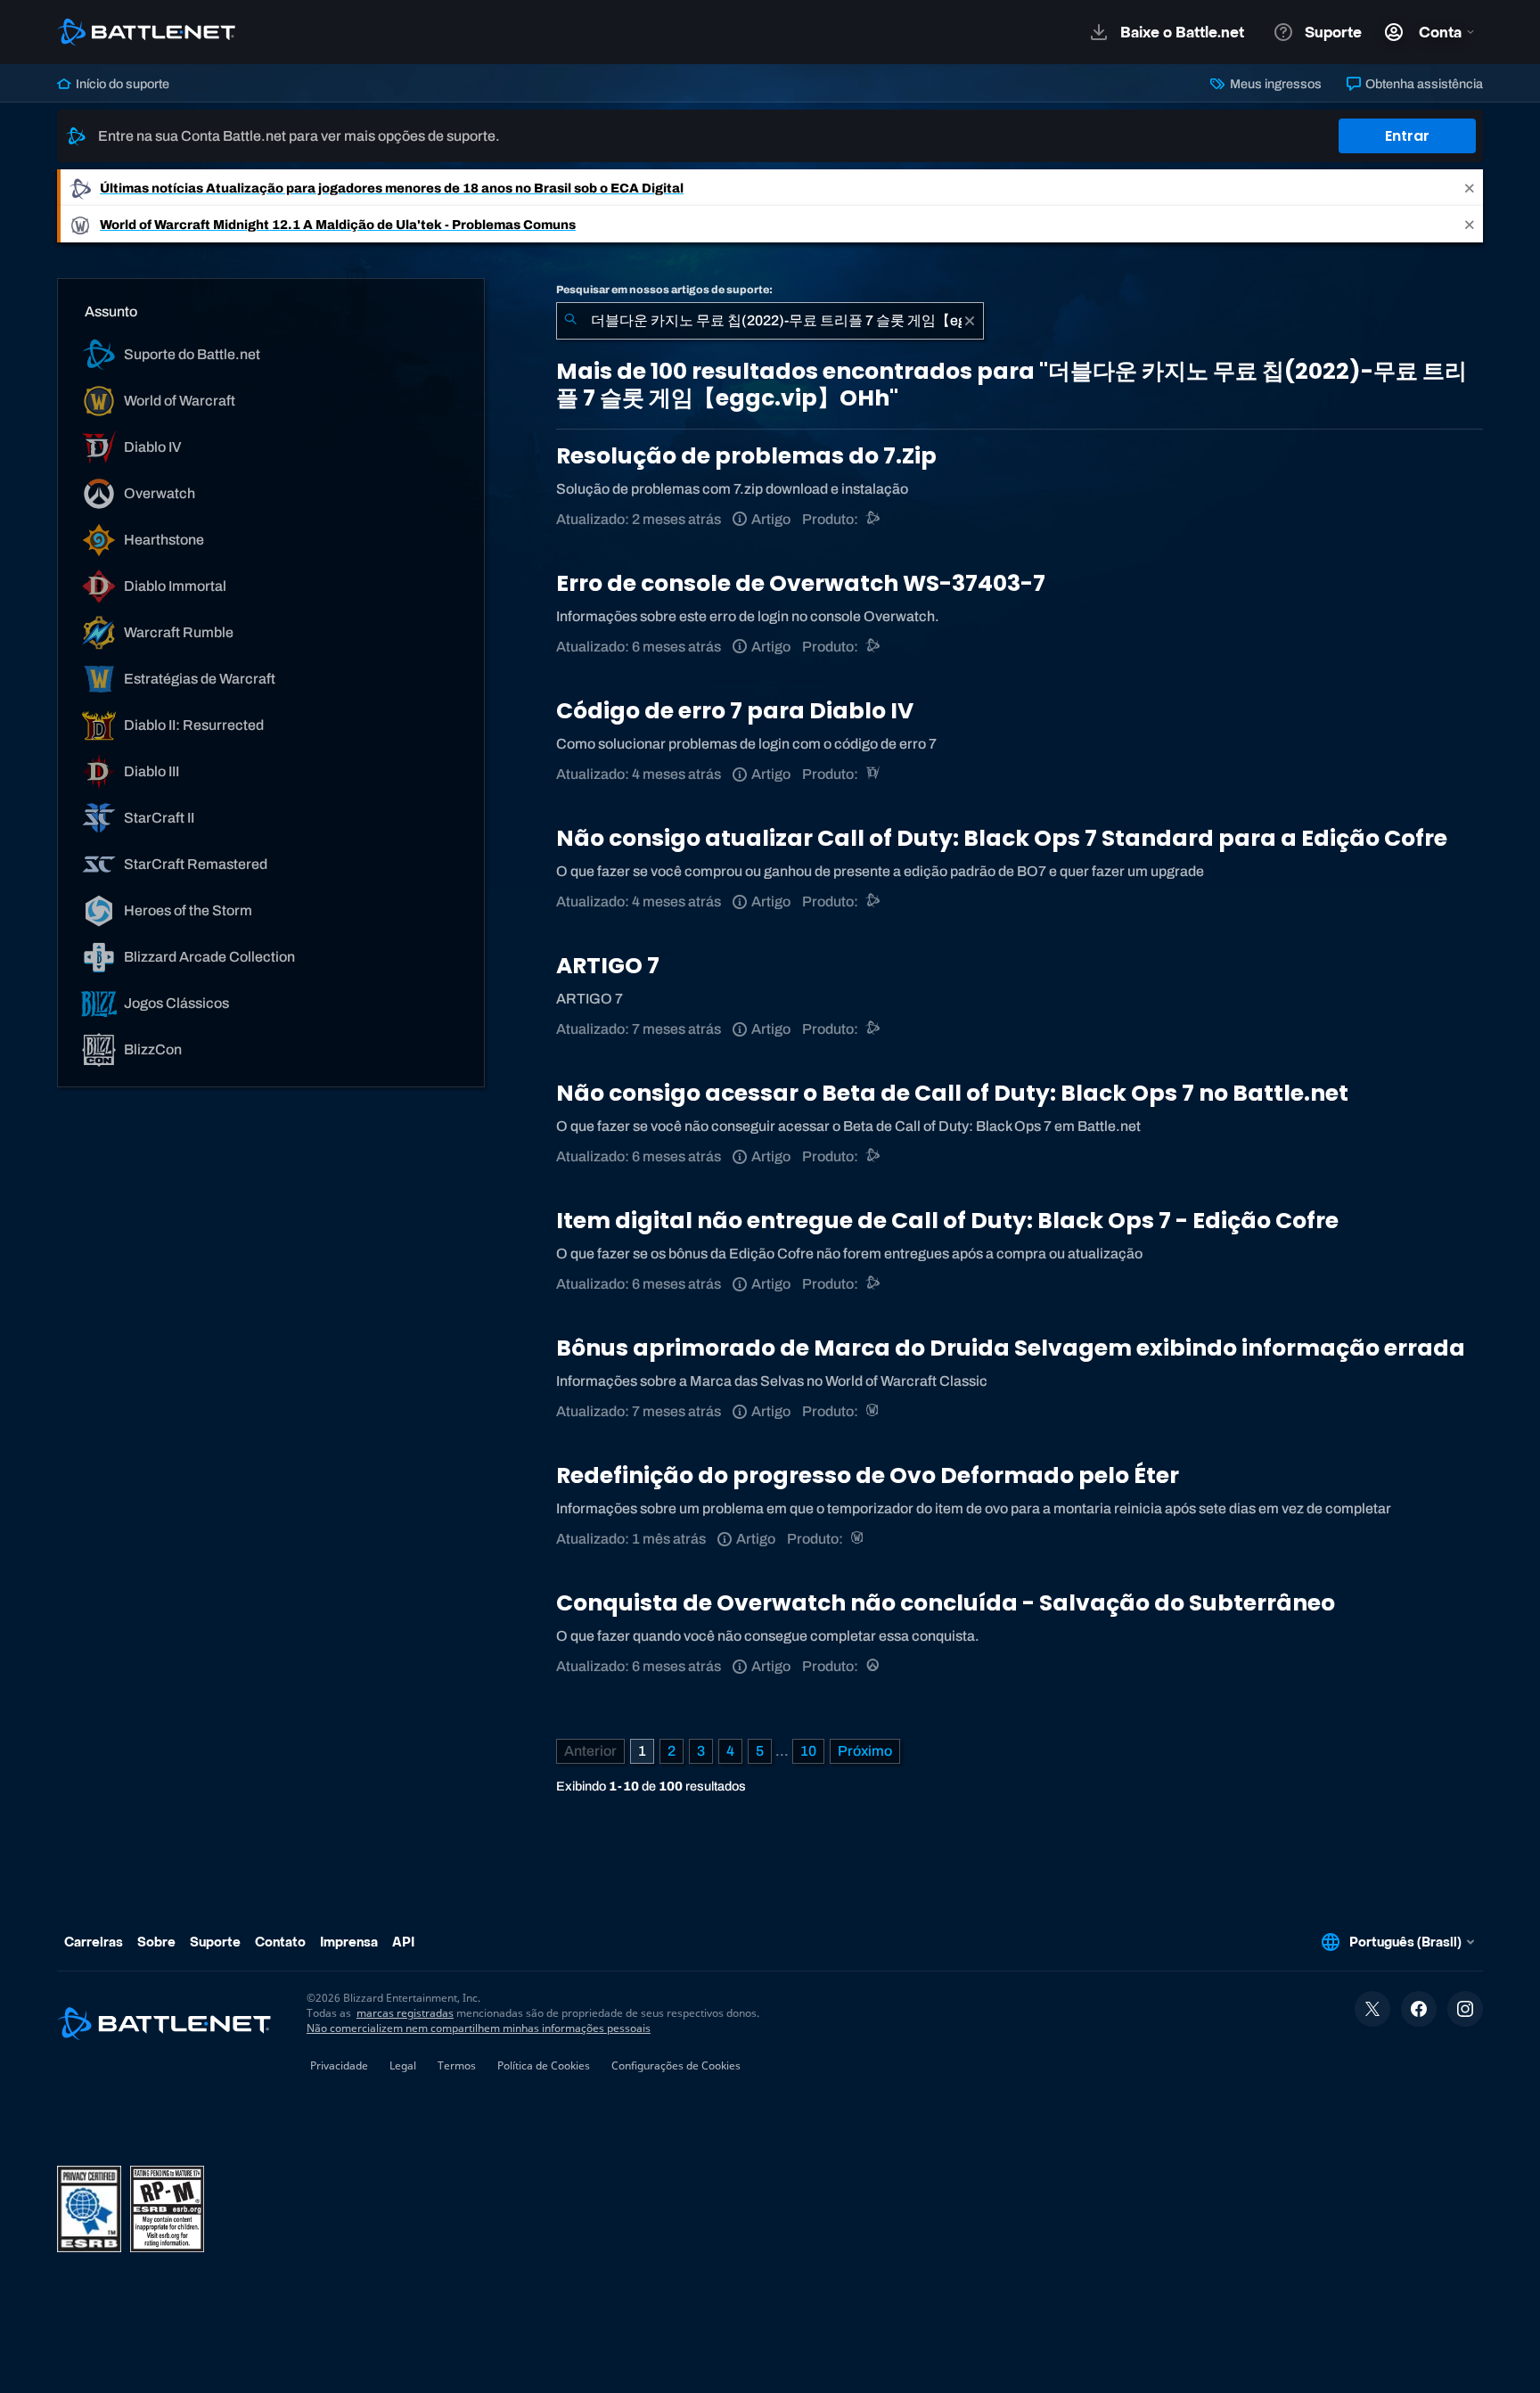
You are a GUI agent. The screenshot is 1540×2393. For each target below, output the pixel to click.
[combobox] (770, 321)
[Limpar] (970, 321)
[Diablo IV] (874, 774)
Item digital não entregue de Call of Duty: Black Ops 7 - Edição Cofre (947, 1221)
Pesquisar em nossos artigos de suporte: (664, 290)
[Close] (1470, 188)
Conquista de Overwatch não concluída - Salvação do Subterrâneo (946, 1603)
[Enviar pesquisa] (570, 321)
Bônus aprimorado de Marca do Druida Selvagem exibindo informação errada (1011, 1348)
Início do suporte (121, 84)
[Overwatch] (874, 1666)
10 (808, 1751)
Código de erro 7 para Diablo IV (735, 711)
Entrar (1407, 136)
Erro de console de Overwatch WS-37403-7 (801, 583)
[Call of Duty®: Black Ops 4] (874, 901)
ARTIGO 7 (608, 966)
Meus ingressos (1274, 84)
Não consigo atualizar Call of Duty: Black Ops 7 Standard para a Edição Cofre (1002, 838)
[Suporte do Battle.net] (874, 519)
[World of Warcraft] (874, 1411)
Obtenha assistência (1423, 84)
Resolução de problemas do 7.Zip (746, 456)
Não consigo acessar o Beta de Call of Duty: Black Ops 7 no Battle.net (952, 1093)
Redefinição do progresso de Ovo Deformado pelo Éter (868, 1475)
